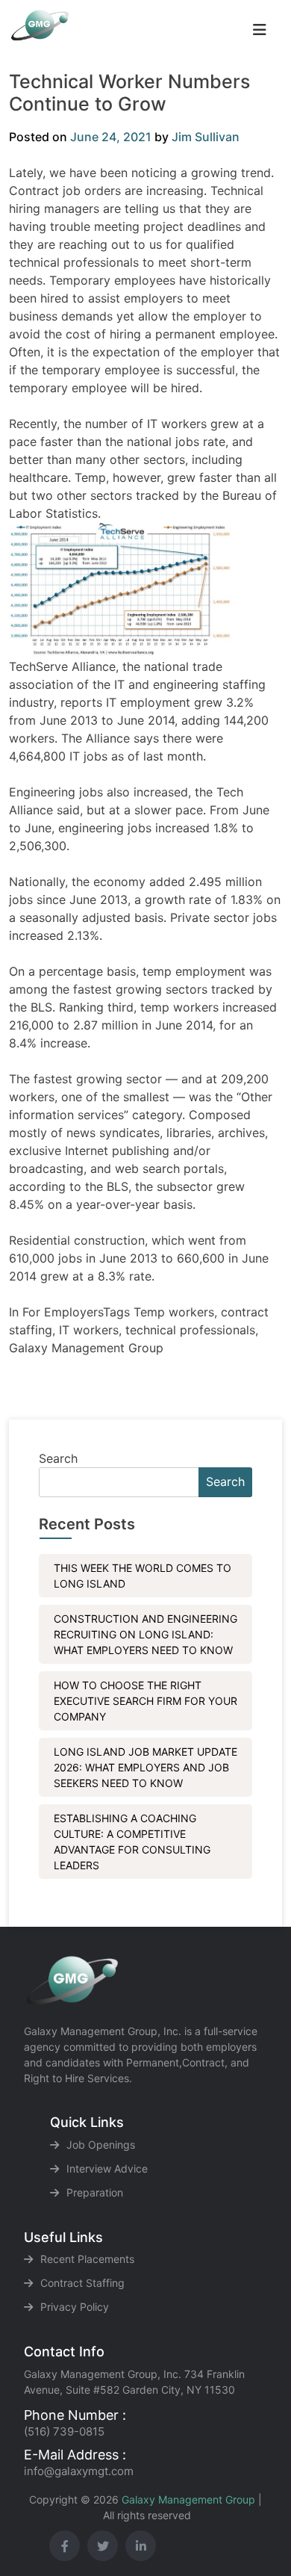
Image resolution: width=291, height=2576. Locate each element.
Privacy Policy (75, 2307)
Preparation (95, 2192)
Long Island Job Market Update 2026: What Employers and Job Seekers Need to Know (145, 1767)
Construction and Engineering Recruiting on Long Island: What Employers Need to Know (145, 1634)
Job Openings (101, 2145)
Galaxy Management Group (188, 2499)
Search (58, 1458)
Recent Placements (87, 2259)
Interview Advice (107, 2168)
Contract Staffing (82, 2283)
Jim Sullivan (206, 137)
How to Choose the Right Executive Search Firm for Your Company (145, 1701)
